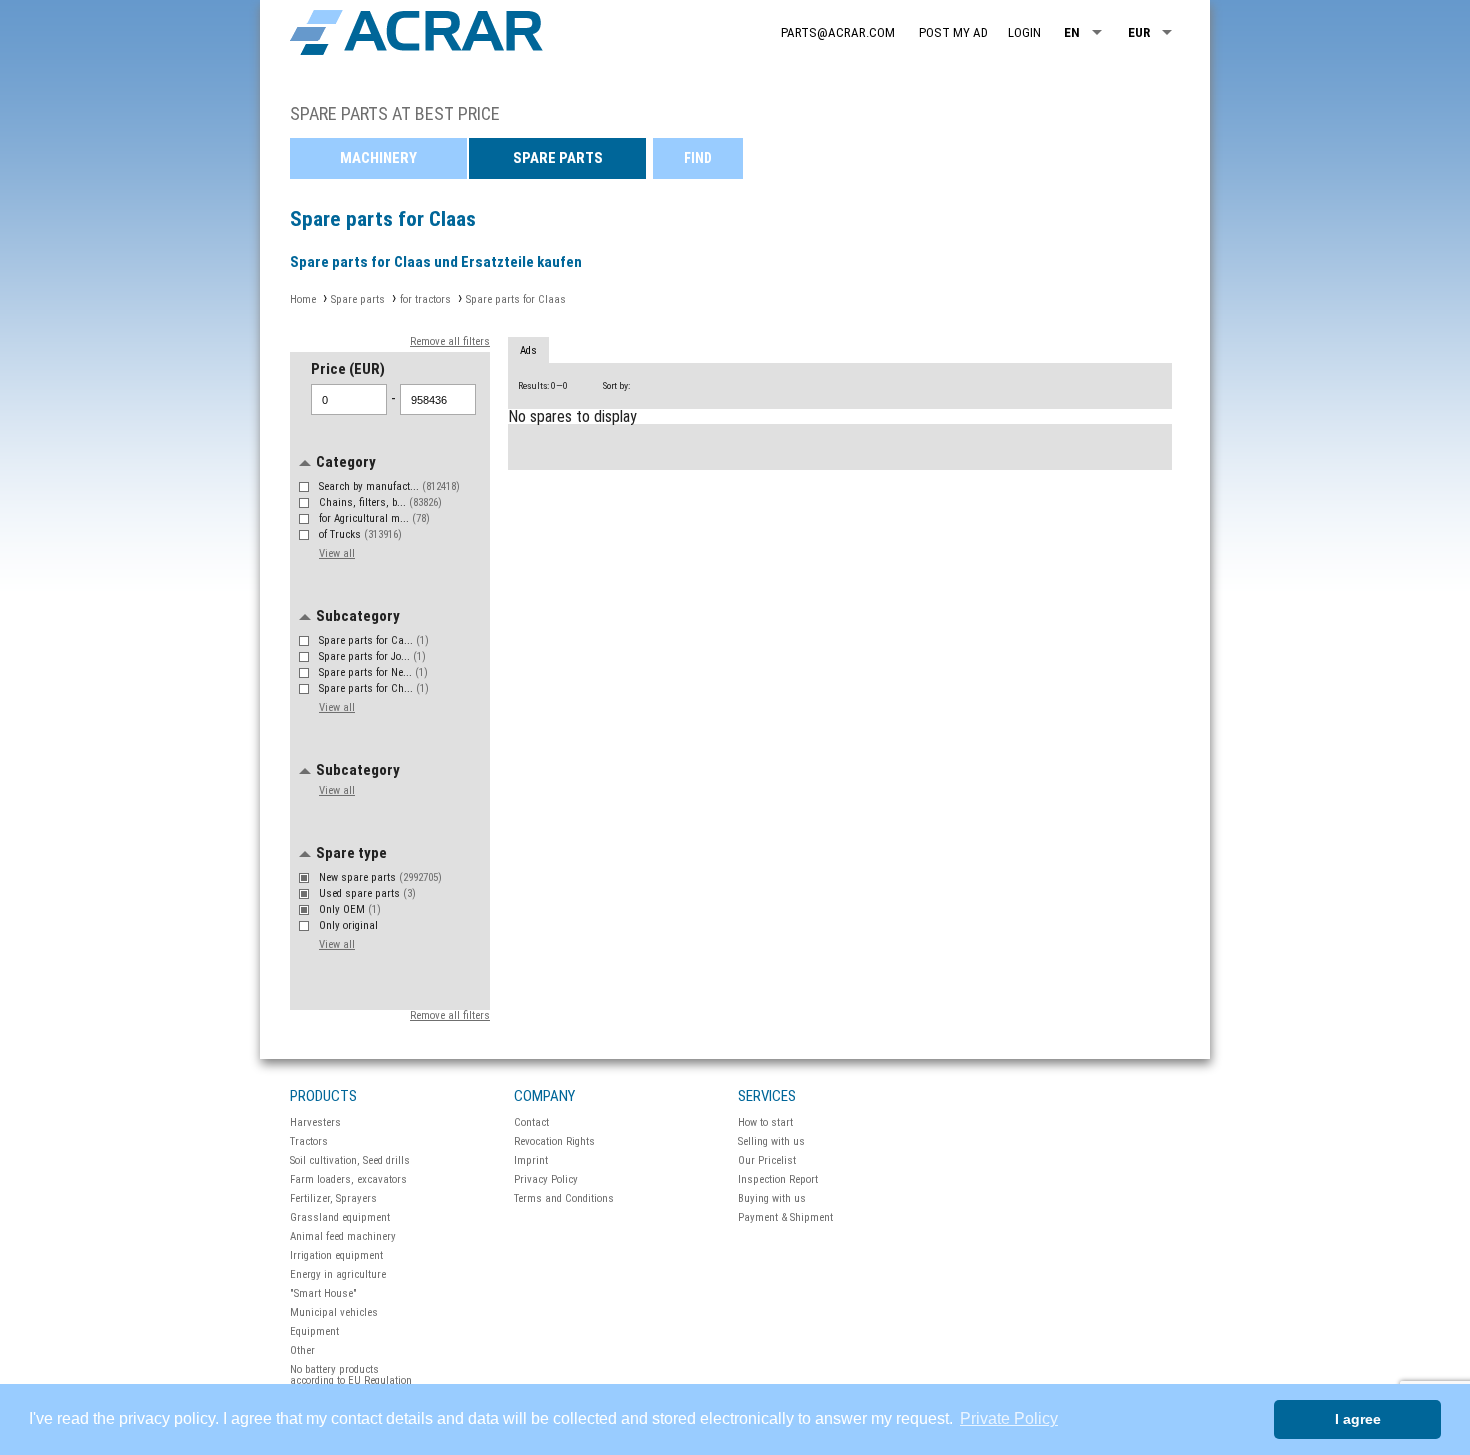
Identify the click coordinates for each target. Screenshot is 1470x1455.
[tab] (528, 351)
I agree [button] (1358, 1419)
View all (337, 553)
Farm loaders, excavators (348, 1179)
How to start (765, 1122)
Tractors (309, 1141)
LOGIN (1024, 32)
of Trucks (360, 534)
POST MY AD (953, 32)
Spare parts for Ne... (373, 672)
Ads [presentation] (528, 350)
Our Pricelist (767, 1160)
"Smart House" (323, 1293)
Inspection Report (778, 1179)
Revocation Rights (554, 1141)
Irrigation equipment (336, 1255)
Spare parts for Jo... (372, 656)
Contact (531, 1122)
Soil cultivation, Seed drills (350, 1160)
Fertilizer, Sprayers (333, 1198)
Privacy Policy (546, 1179)
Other (302, 1350)
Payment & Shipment (785, 1217)
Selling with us (771, 1141)
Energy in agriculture (338, 1274)
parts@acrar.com (838, 32)
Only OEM (350, 909)
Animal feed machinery (343, 1236)
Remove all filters (450, 341)
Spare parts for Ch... (374, 688)
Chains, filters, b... (380, 502)
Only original (350, 925)
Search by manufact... (389, 486)
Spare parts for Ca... (374, 640)
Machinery (378, 158)
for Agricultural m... (374, 518)
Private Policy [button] (1009, 1418)
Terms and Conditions (564, 1198)
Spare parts (558, 158)
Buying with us (772, 1198)
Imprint (531, 1160)
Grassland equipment (340, 1217)
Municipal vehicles (334, 1312)
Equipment (314, 1331)
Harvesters (315, 1122)
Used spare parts (367, 893)
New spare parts (380, 877)
